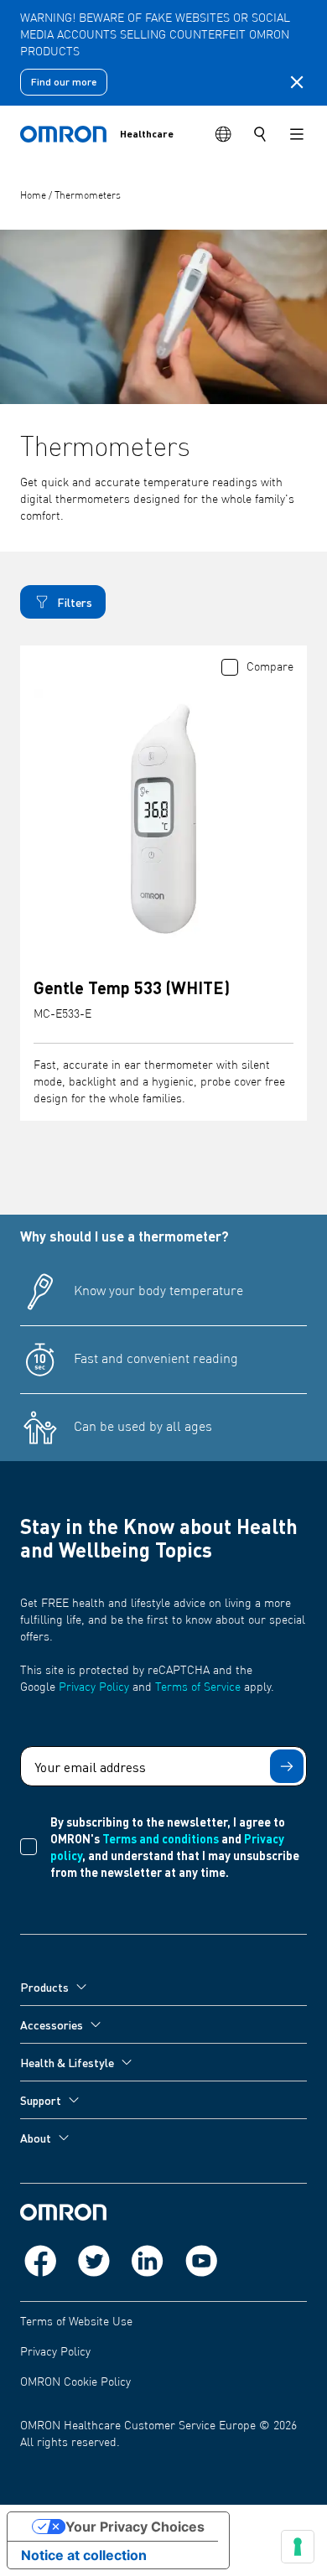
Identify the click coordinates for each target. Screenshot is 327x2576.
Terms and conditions (161, 1838)
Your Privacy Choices (135, 2527)
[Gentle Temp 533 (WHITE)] (163, 819)
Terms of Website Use (76, 2322)
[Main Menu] (297, 134)
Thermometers (88, 196)
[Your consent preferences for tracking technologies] (298, 2547)
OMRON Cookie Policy (75, 2382)
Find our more (64, 82)
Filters (75, 602)
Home (34, 196)
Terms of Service (198, 1687)
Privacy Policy (94, 1687)
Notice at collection (84, 2555)
